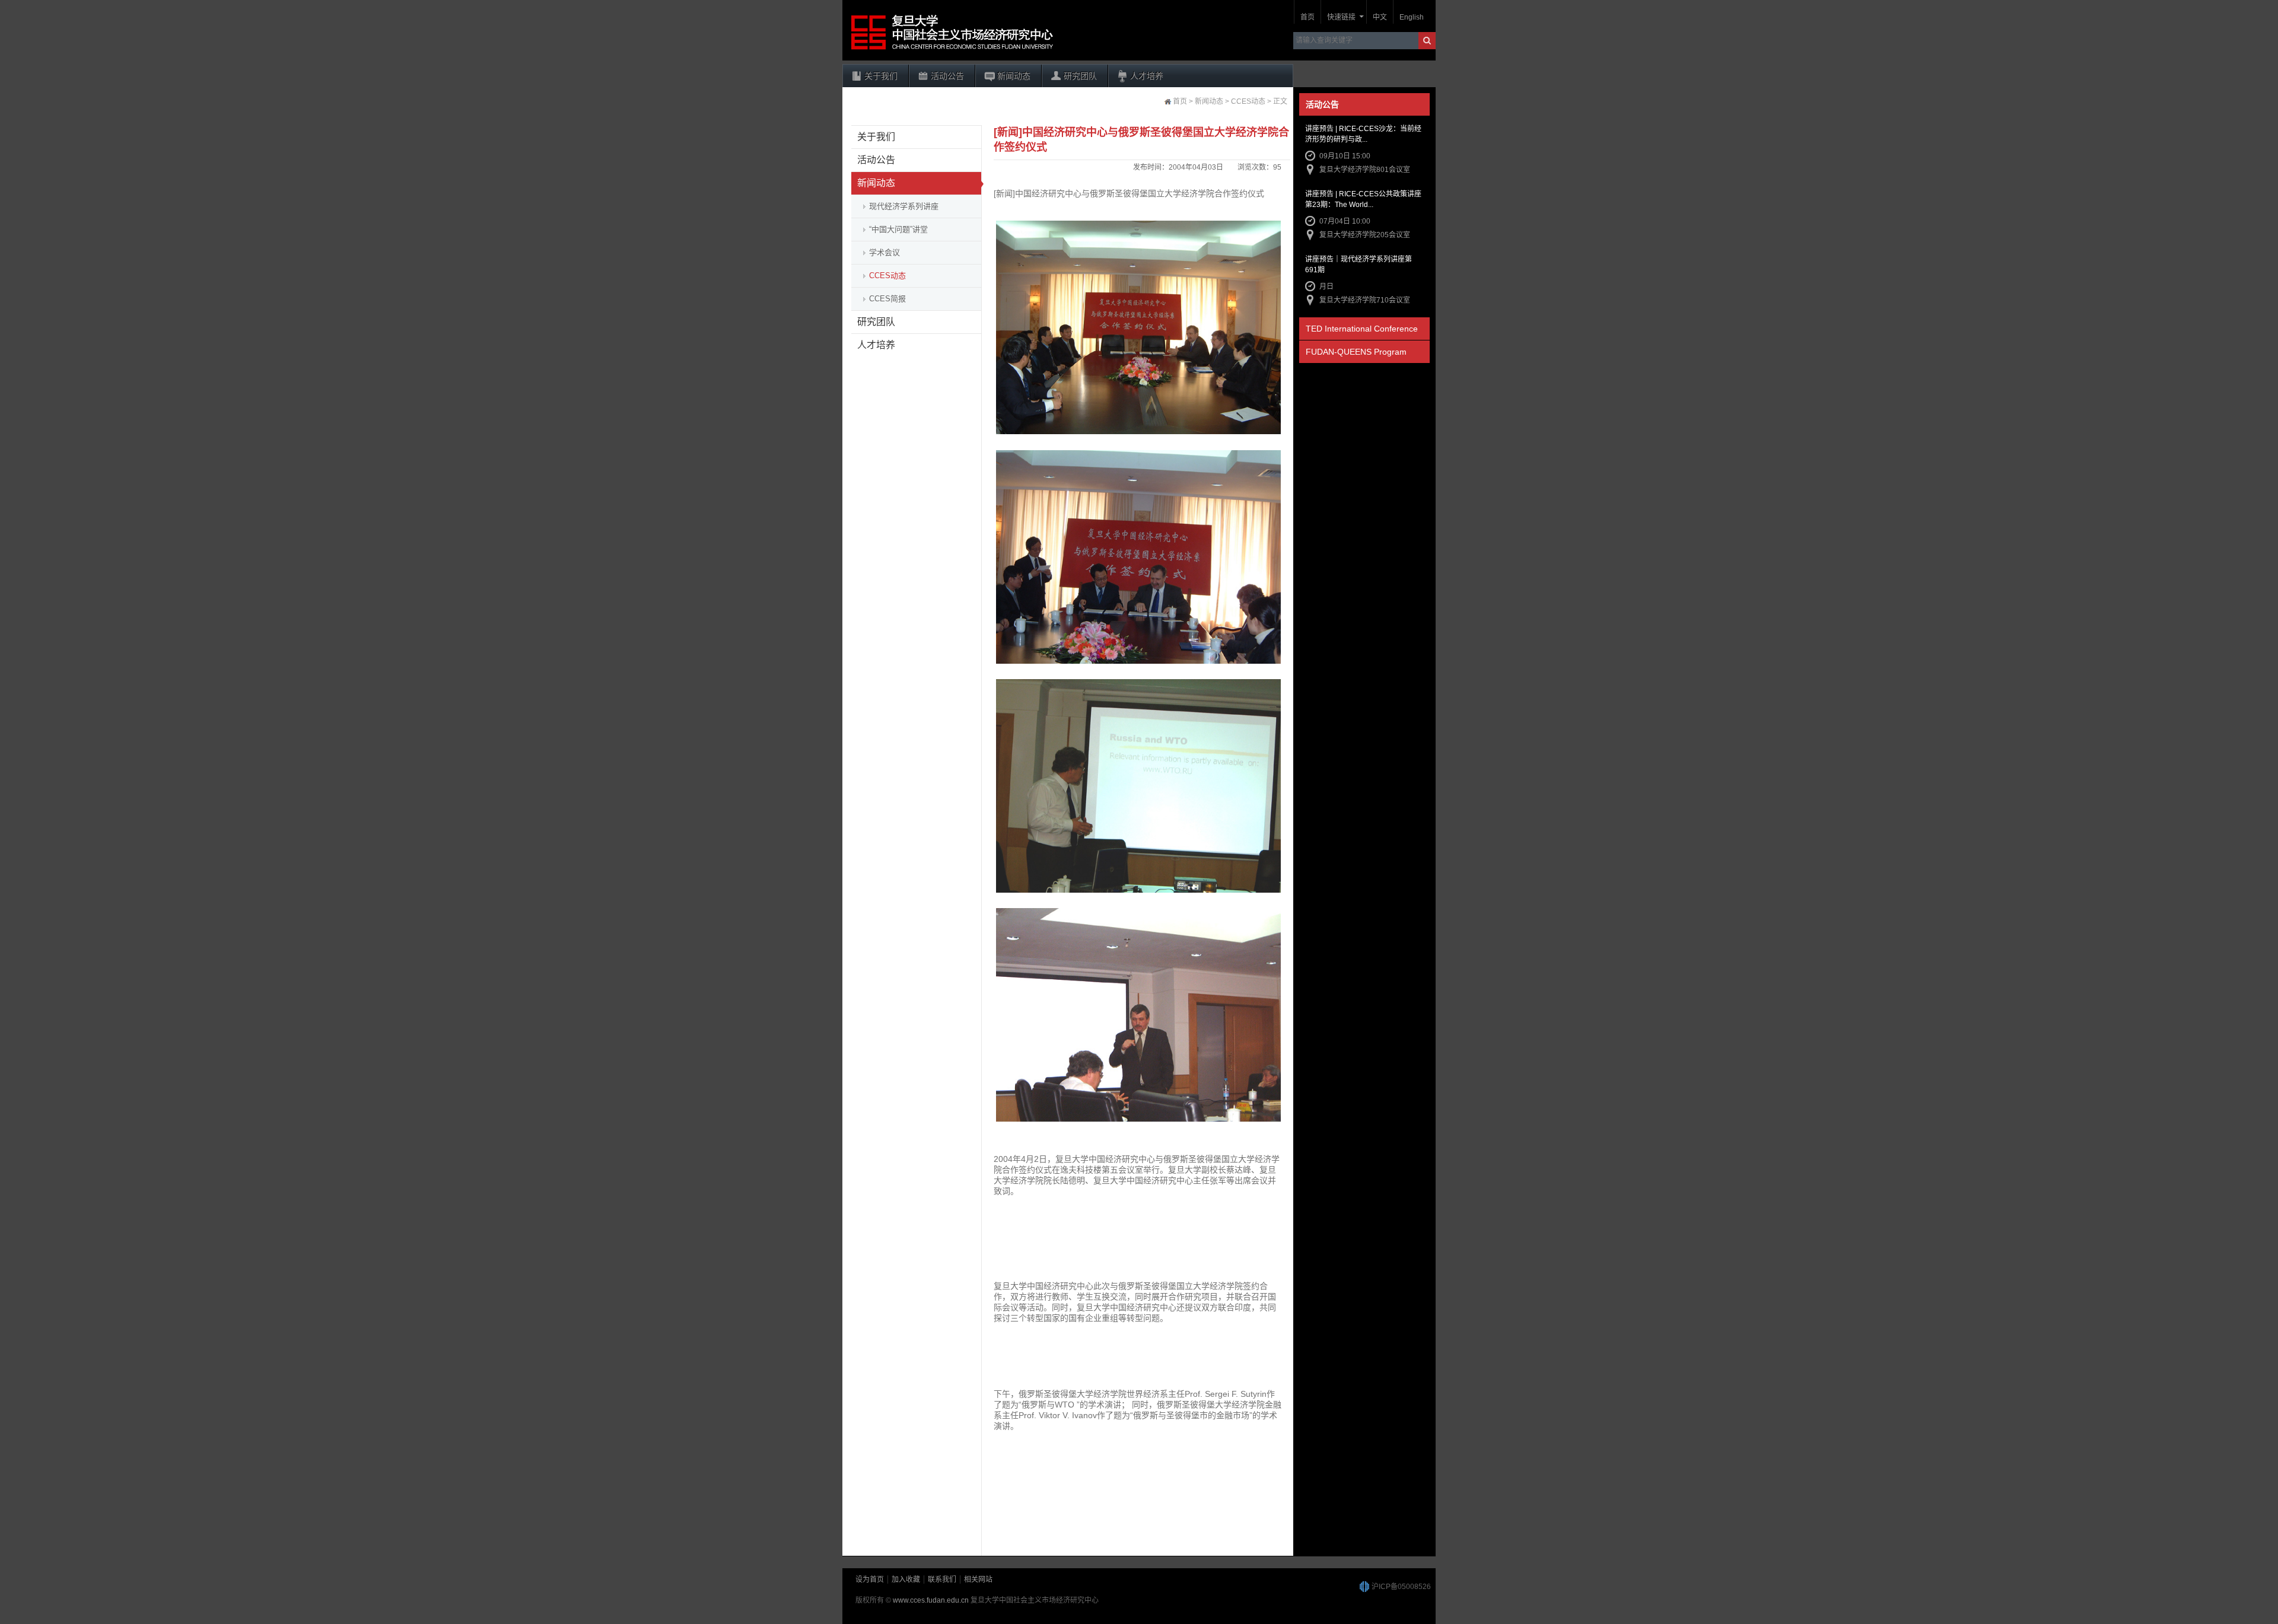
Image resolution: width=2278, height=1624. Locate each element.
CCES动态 (887, 276)
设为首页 (870, 1580)
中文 (1380, 17)
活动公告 (947, 76)
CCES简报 (887, 299)
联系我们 (942, 1580)
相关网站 (978, 1580)
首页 (1307, 17)
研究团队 (1080, 76)
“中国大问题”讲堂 (898, 229)
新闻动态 (1014, 76)
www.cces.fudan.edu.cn (931, 1600)
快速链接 (1341, 17)
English (1412, 17)
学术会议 (885, 252)
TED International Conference (1362, 329)
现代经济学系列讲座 (904, 206)
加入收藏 (906, 1580)
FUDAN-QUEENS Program (1356, 352)
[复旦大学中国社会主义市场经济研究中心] (952, 50)
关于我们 (881, 76)
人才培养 (1147, 76)
